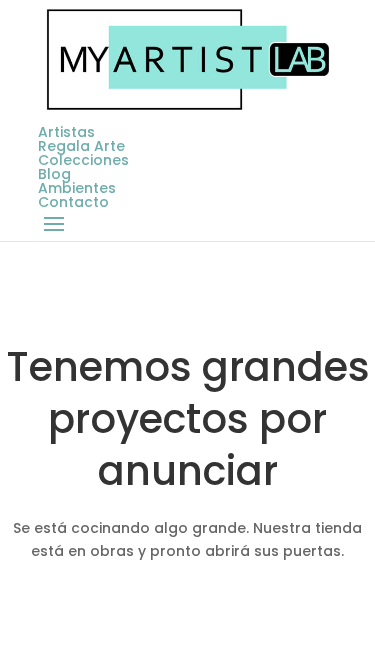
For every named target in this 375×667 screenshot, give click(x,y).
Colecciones (83, 160)
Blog (54, 174)
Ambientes (77, 188)
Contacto (73, 202)
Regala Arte (81, 146)
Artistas (66, 132)
